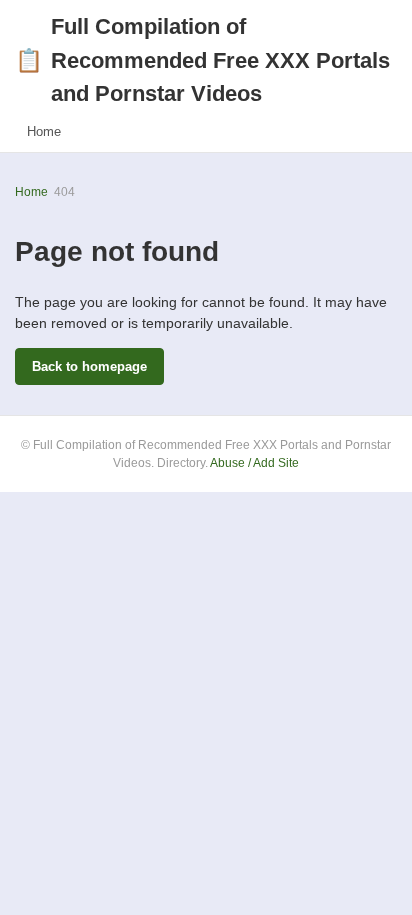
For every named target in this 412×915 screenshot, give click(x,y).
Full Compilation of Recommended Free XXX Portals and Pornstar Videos (202, 60)
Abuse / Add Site (254, 463)
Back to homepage (89, 366)
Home (44, 131)
